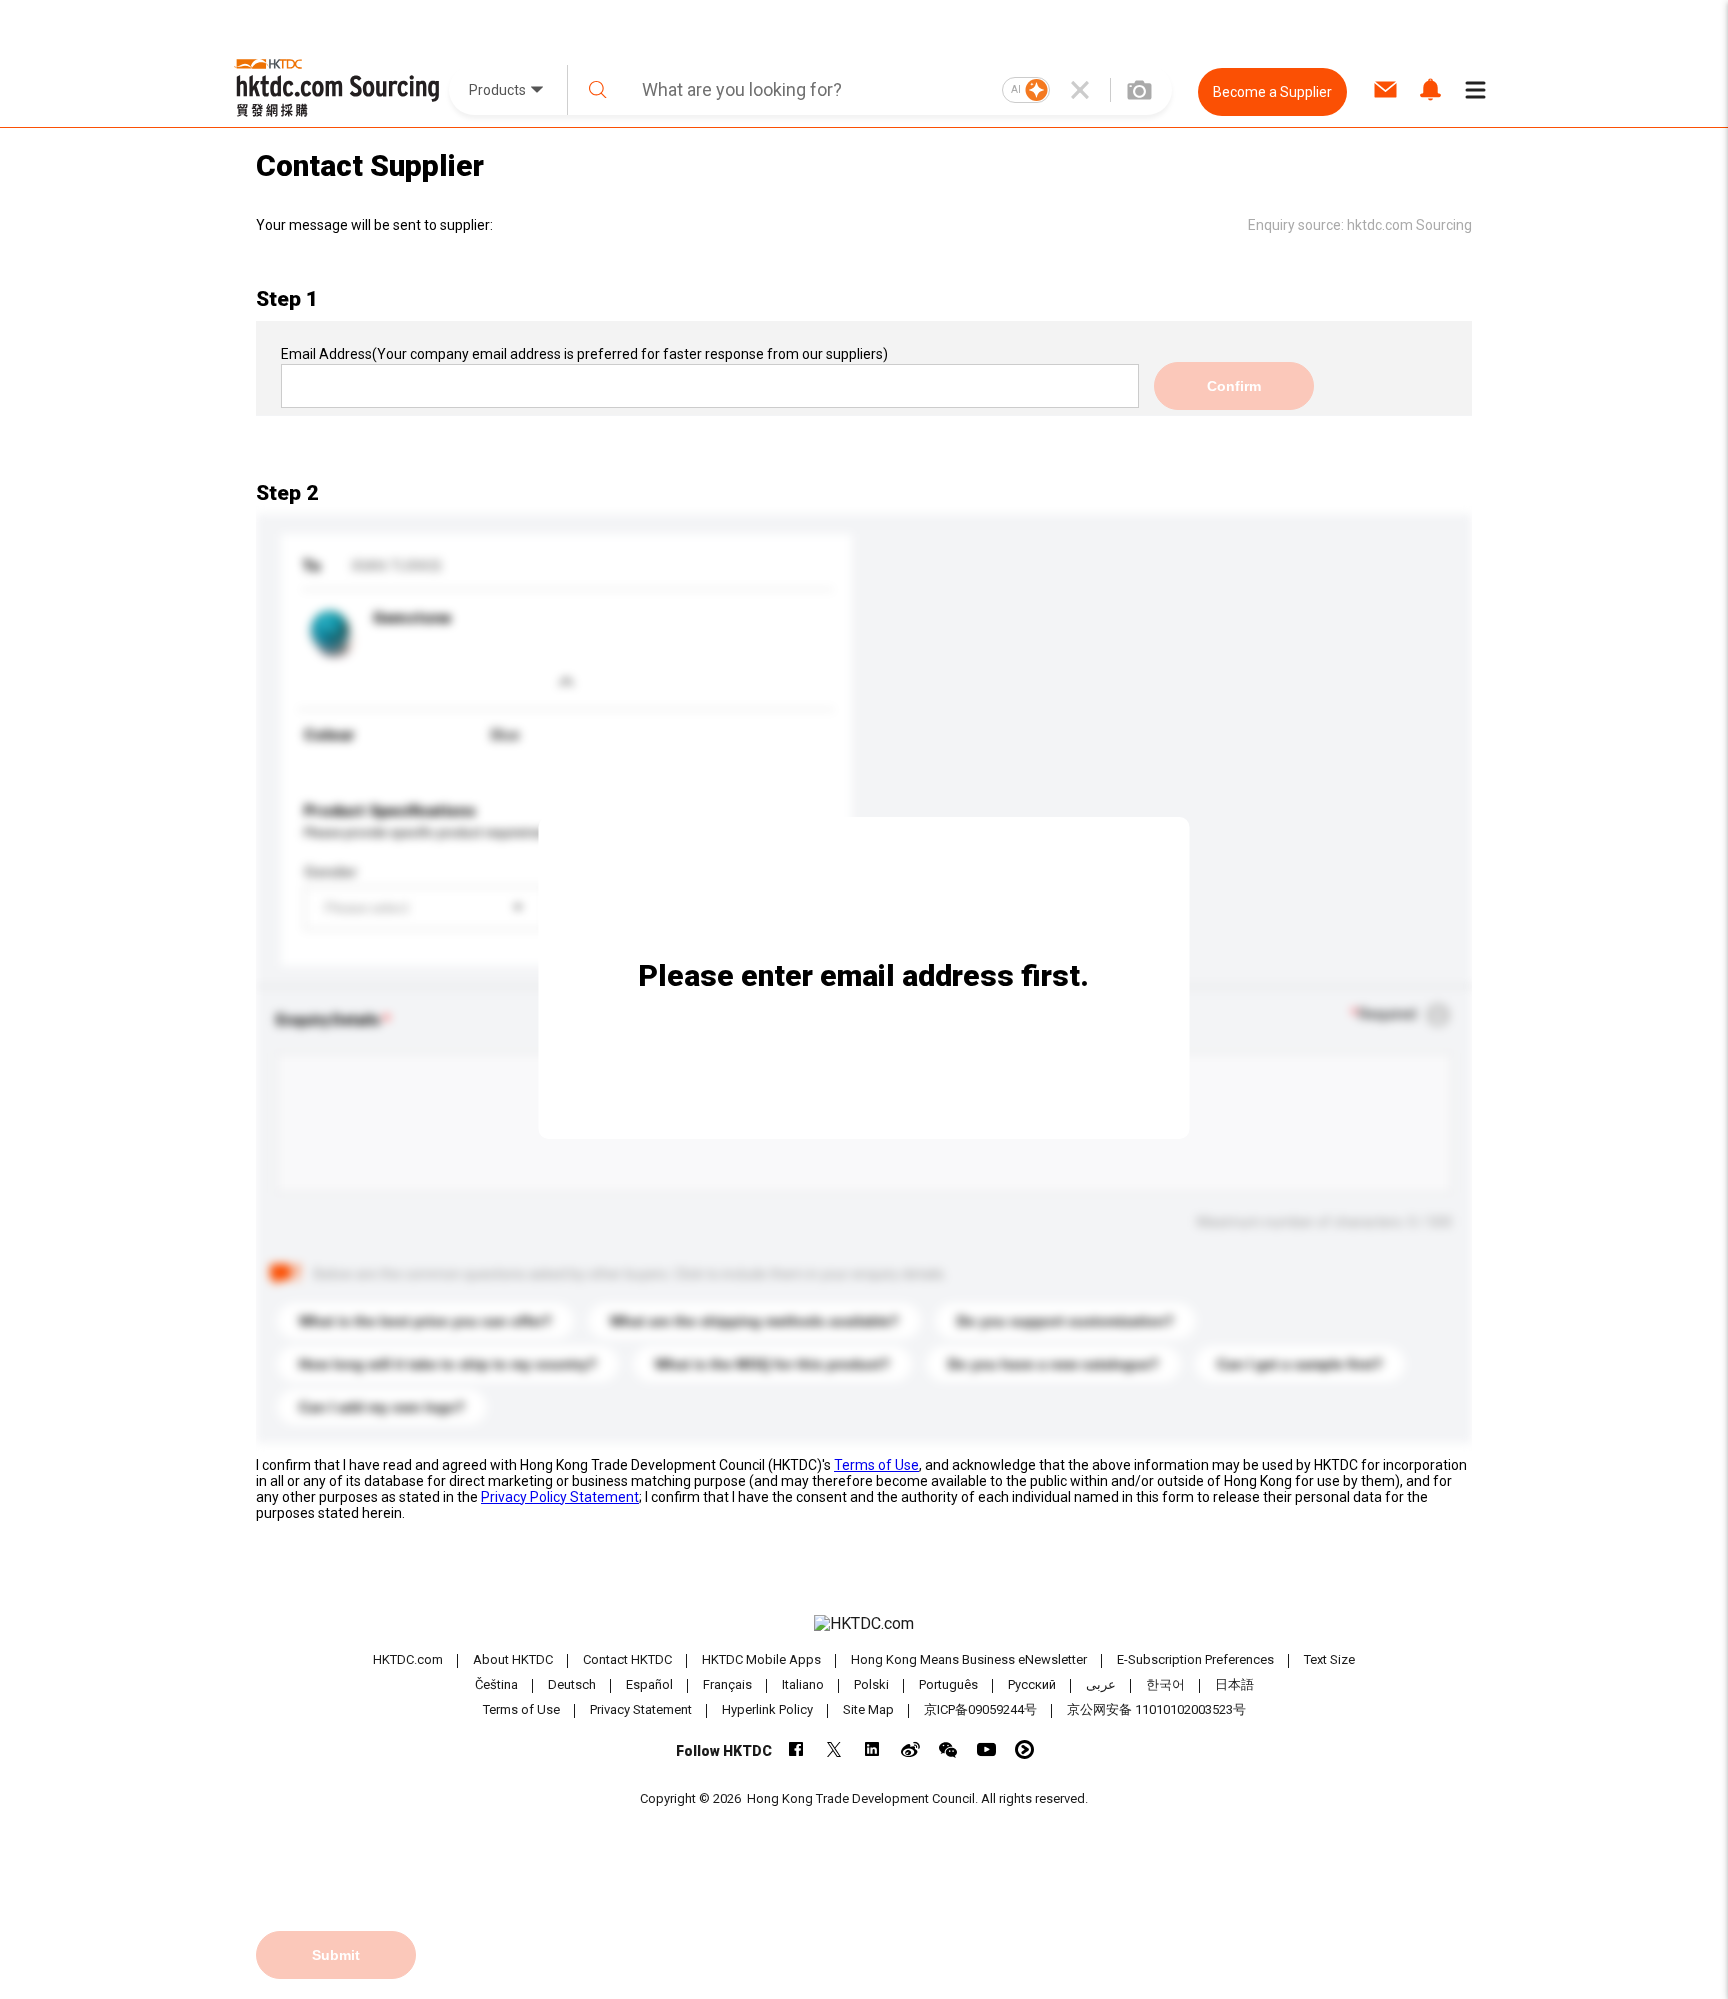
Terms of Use (876, 1465)
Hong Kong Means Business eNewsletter (969, 1659)
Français (727, 1684)
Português (948, 1684)
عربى (1101, 1684)
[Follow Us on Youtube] (986, 1749)
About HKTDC (513, 1659)
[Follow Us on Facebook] (796, 1749)
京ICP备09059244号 (980, 1709)
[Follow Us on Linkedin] (872, 1749)
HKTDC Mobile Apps (761, 1659)
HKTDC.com (408, 1659)
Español (649, 1684)
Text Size (1329, 1659)
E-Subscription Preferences (1195, 1659)
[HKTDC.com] (864, 1624)
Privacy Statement (641, 1709)
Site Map (868, 1709)
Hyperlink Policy (767, 1709)
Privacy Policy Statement (560, 1497)
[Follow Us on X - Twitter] (834, 1749)
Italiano (803, 1684)
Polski (871, 1684)
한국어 (1165, 1684)
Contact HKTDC (627, 1659)
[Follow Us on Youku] (1024, 1749)
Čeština (496, 1684)
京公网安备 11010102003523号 (1156, 1709)
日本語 (1234, 1684)
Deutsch (572, 1684)
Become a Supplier (1272, 92)
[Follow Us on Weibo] (910, 1749)
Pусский (1032, 1684)
